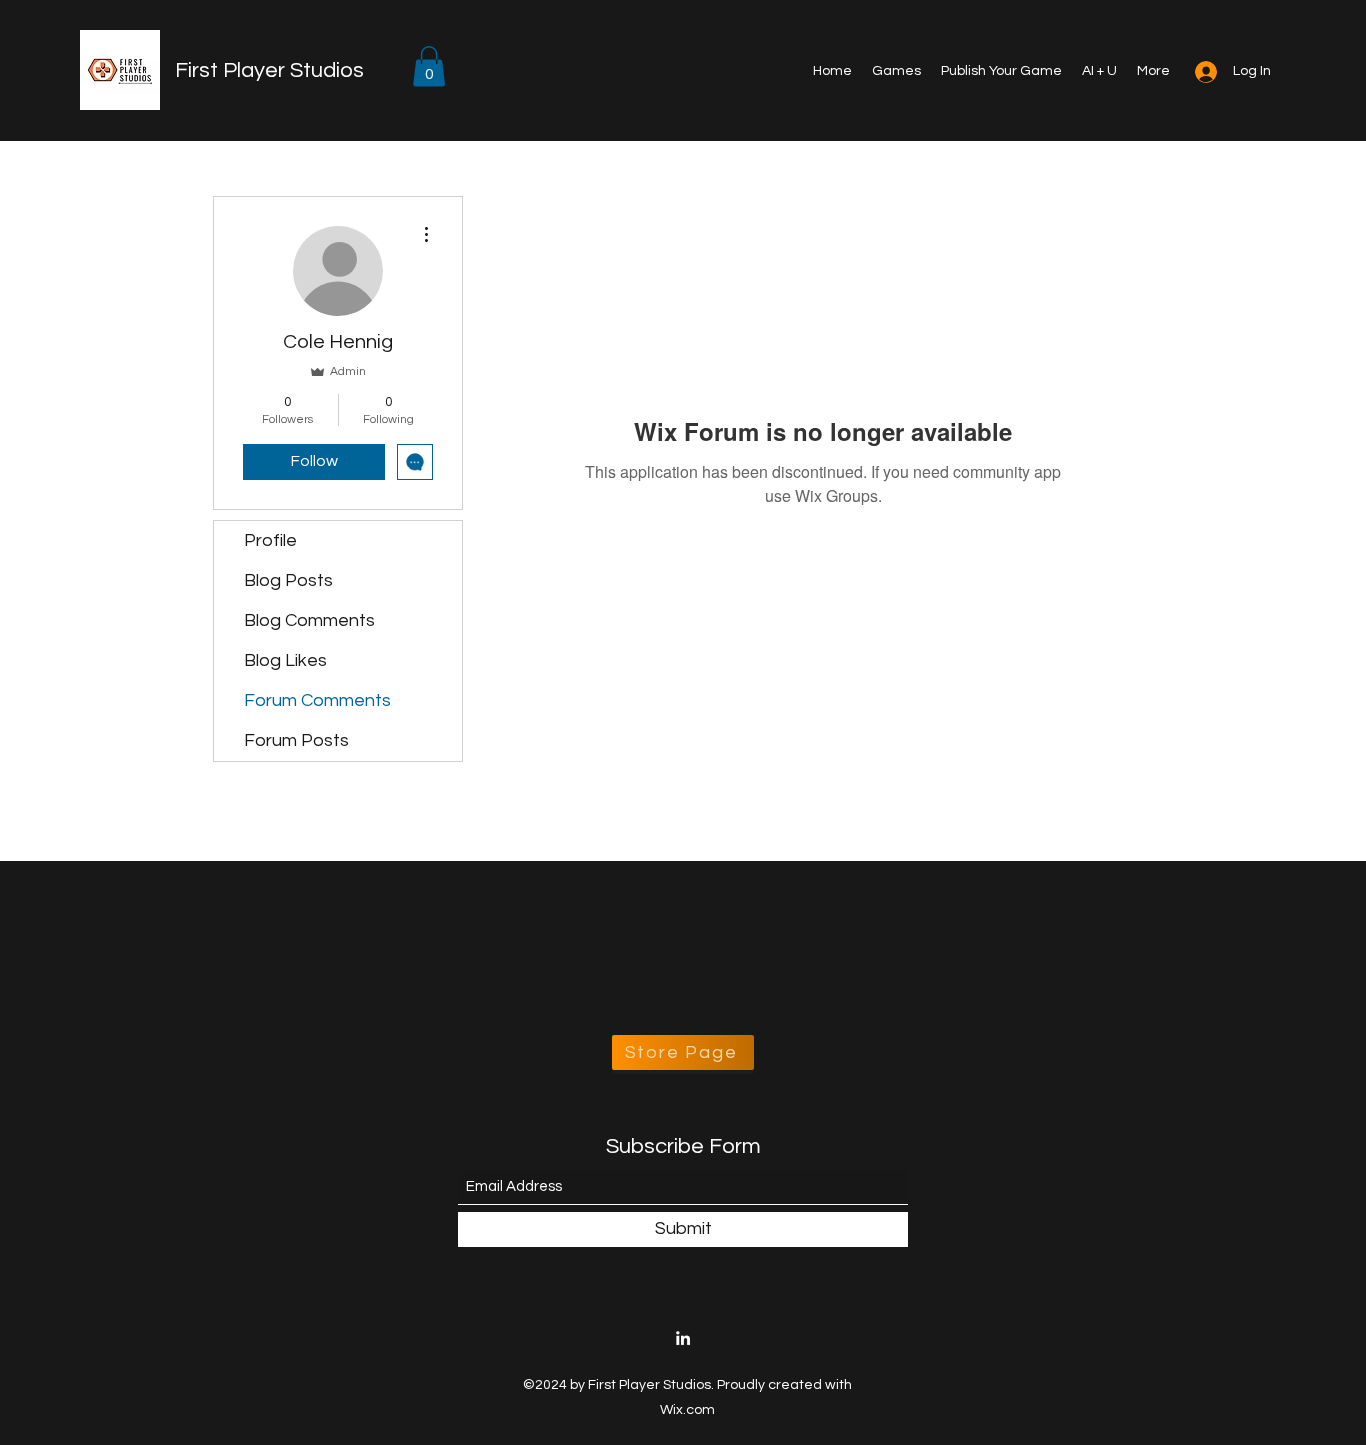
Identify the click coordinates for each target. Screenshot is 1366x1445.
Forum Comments (317, 700)
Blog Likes (285, 660)
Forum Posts (296, 740)
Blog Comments (309, 620)
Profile (270, 540)
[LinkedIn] (683, 1338)
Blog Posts (288, 580)
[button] (429, 66)
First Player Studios (269, 70)
